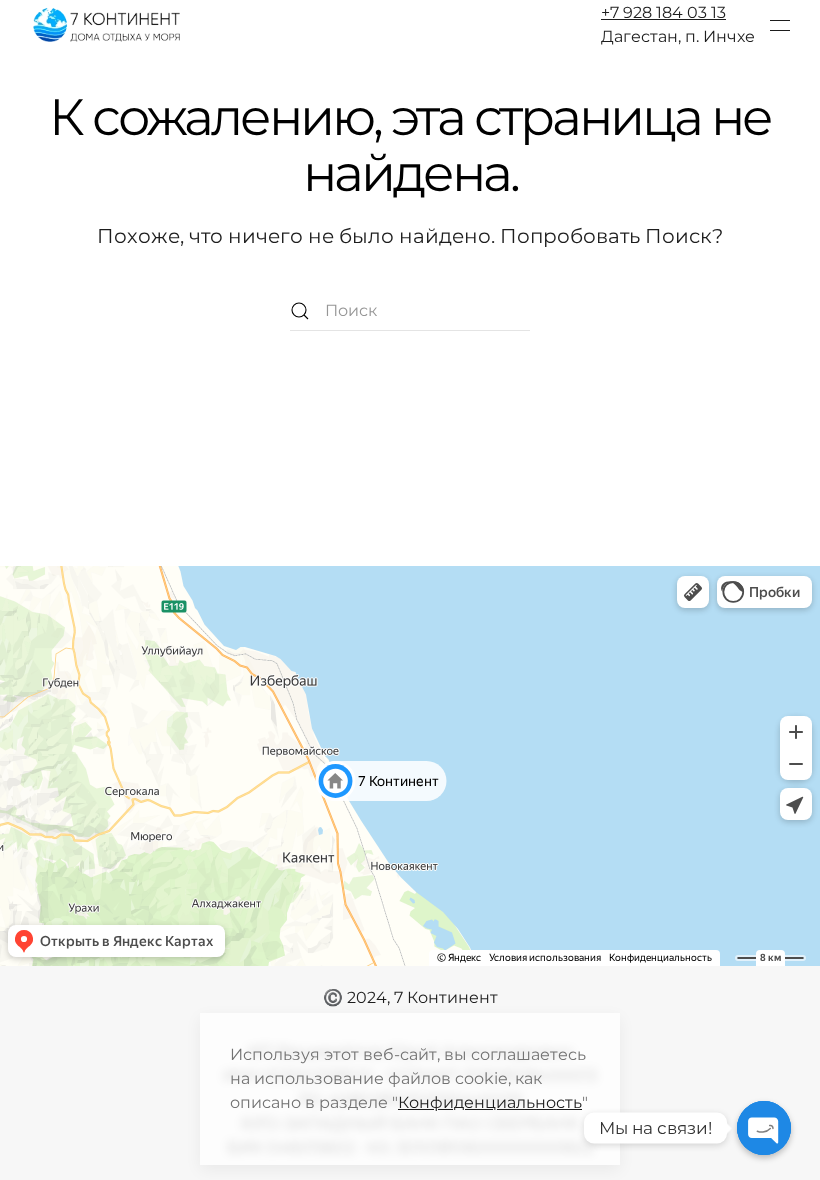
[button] (780, 25)
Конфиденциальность (490, 1102)
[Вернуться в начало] (108, 25)
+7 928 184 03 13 (663, 12)
